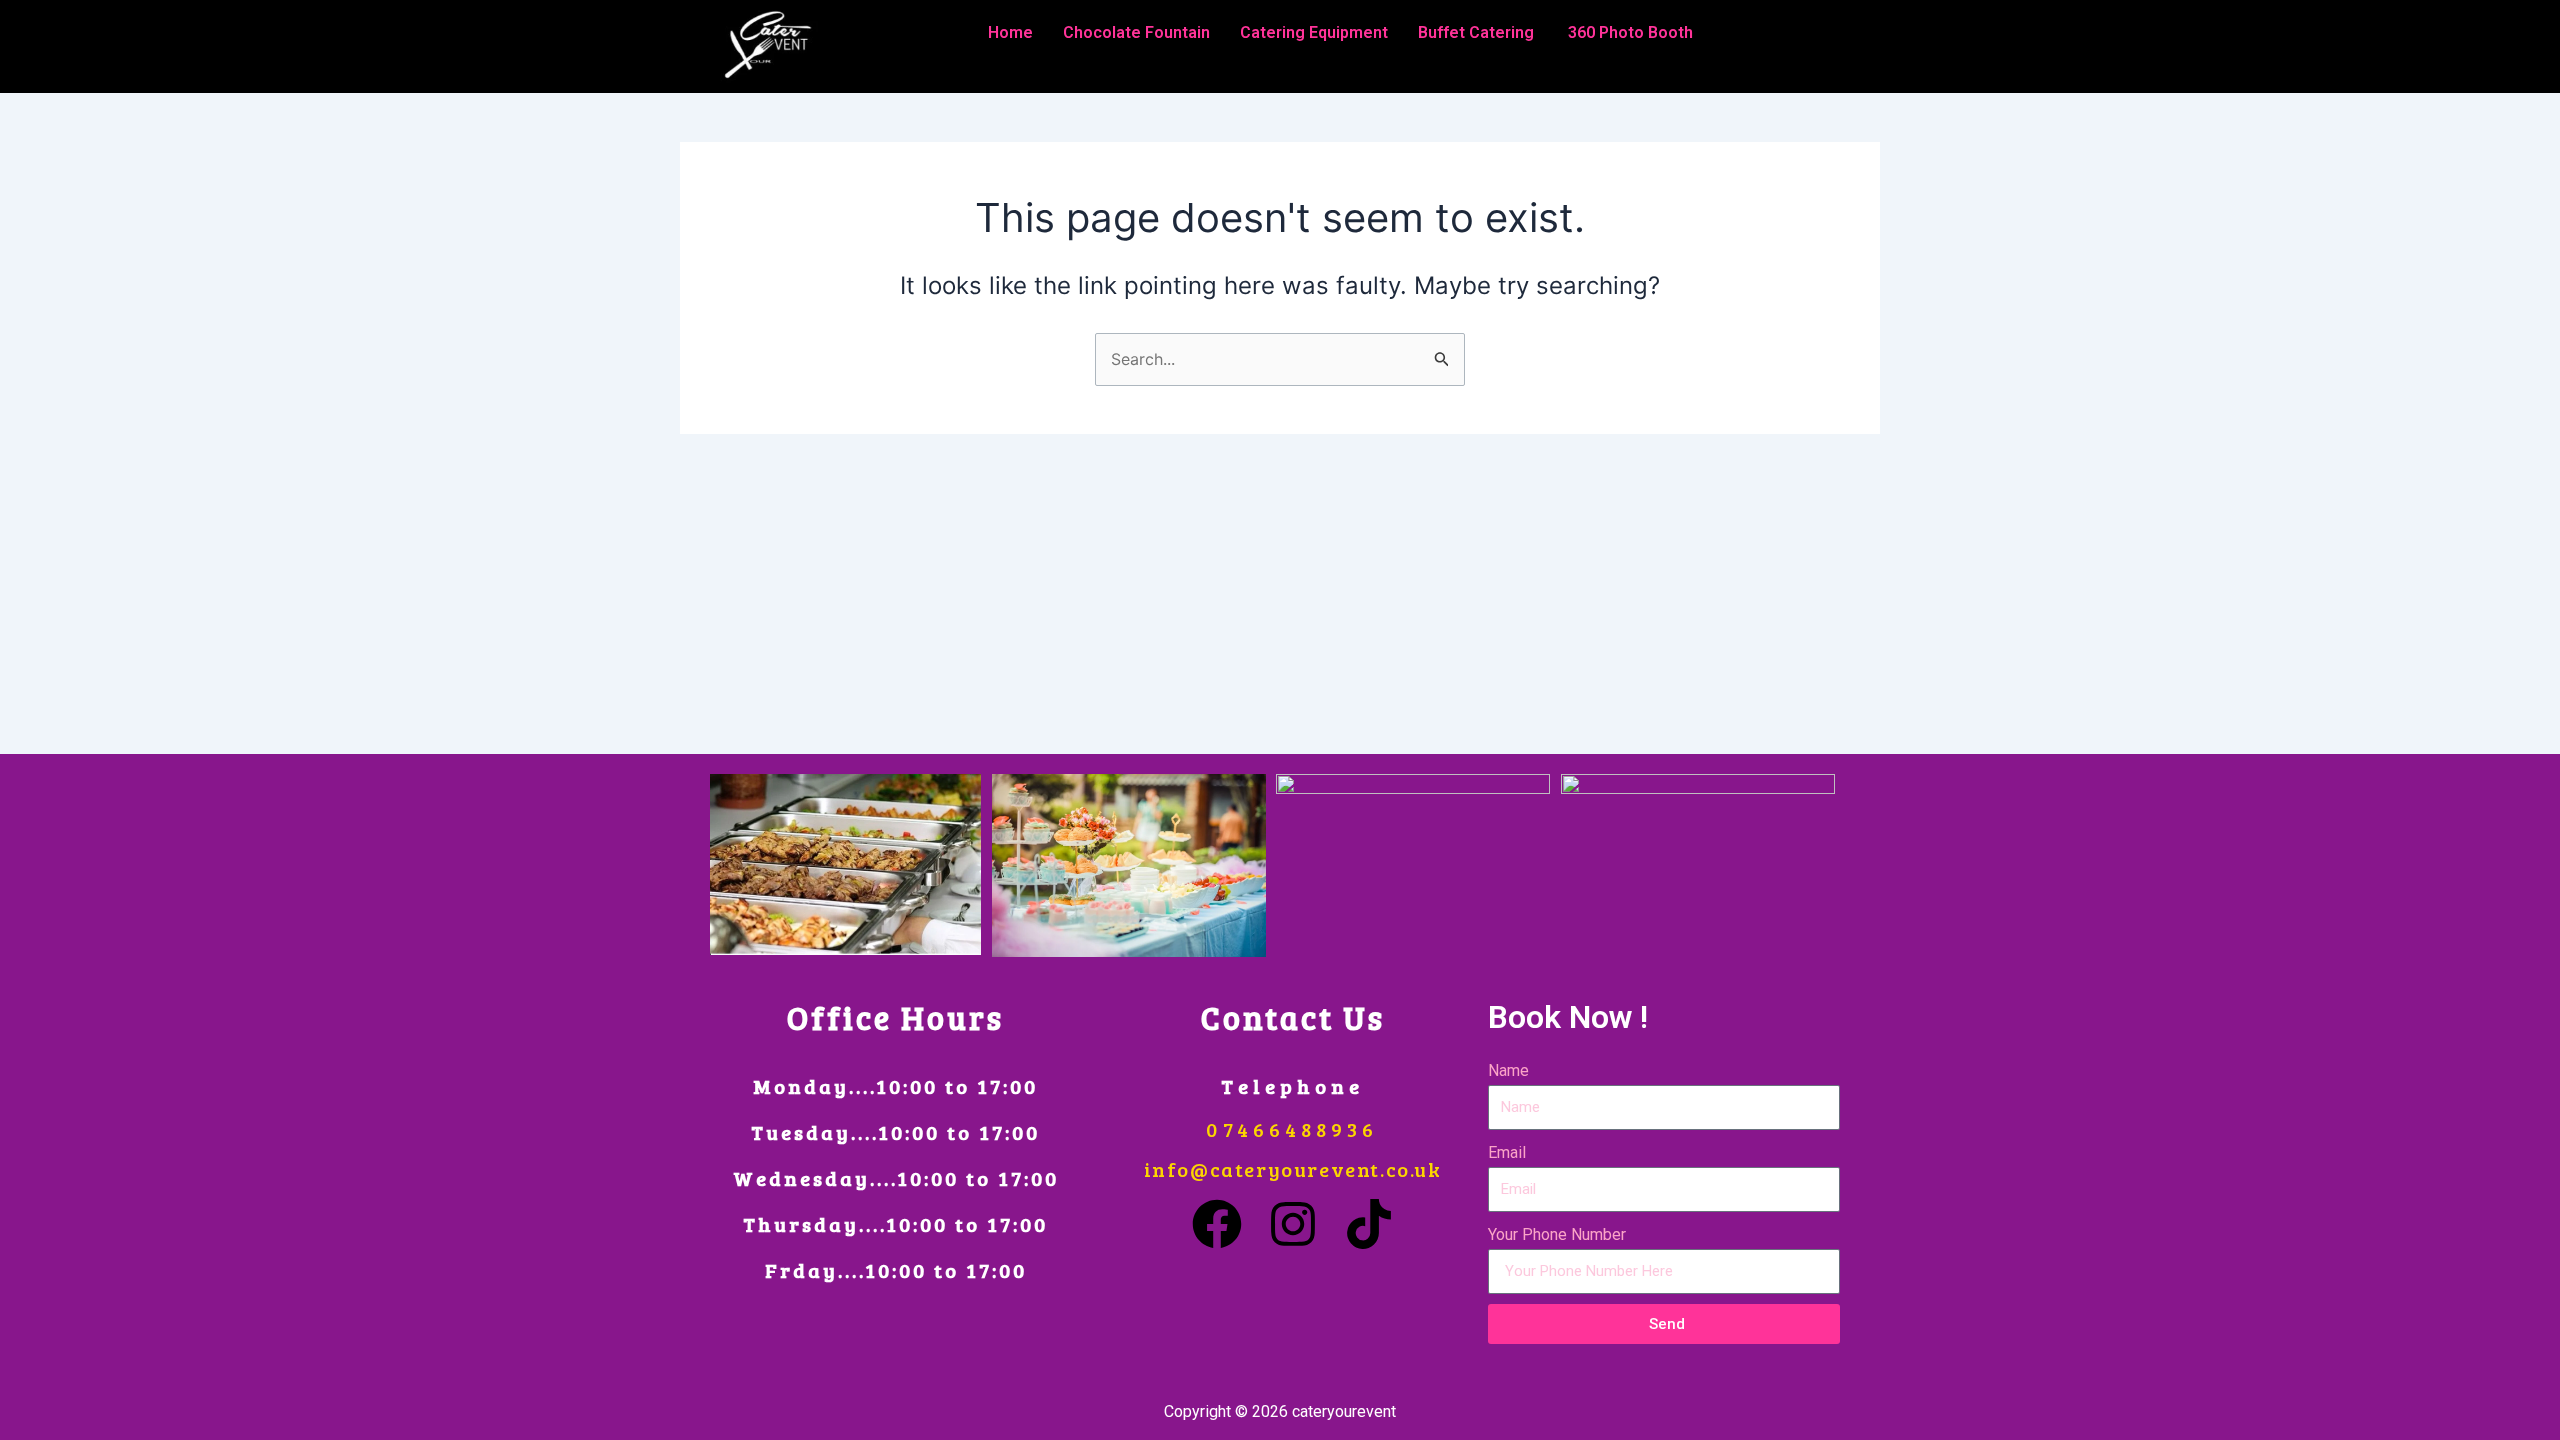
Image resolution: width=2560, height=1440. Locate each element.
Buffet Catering (1478, 32)
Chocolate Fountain (1136, 32)
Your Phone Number (1557, 1234)
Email (1507, 1152)
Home (1010, 32)
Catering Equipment (1314, 32)
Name (1508, 1070)
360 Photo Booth (1630, 32)
